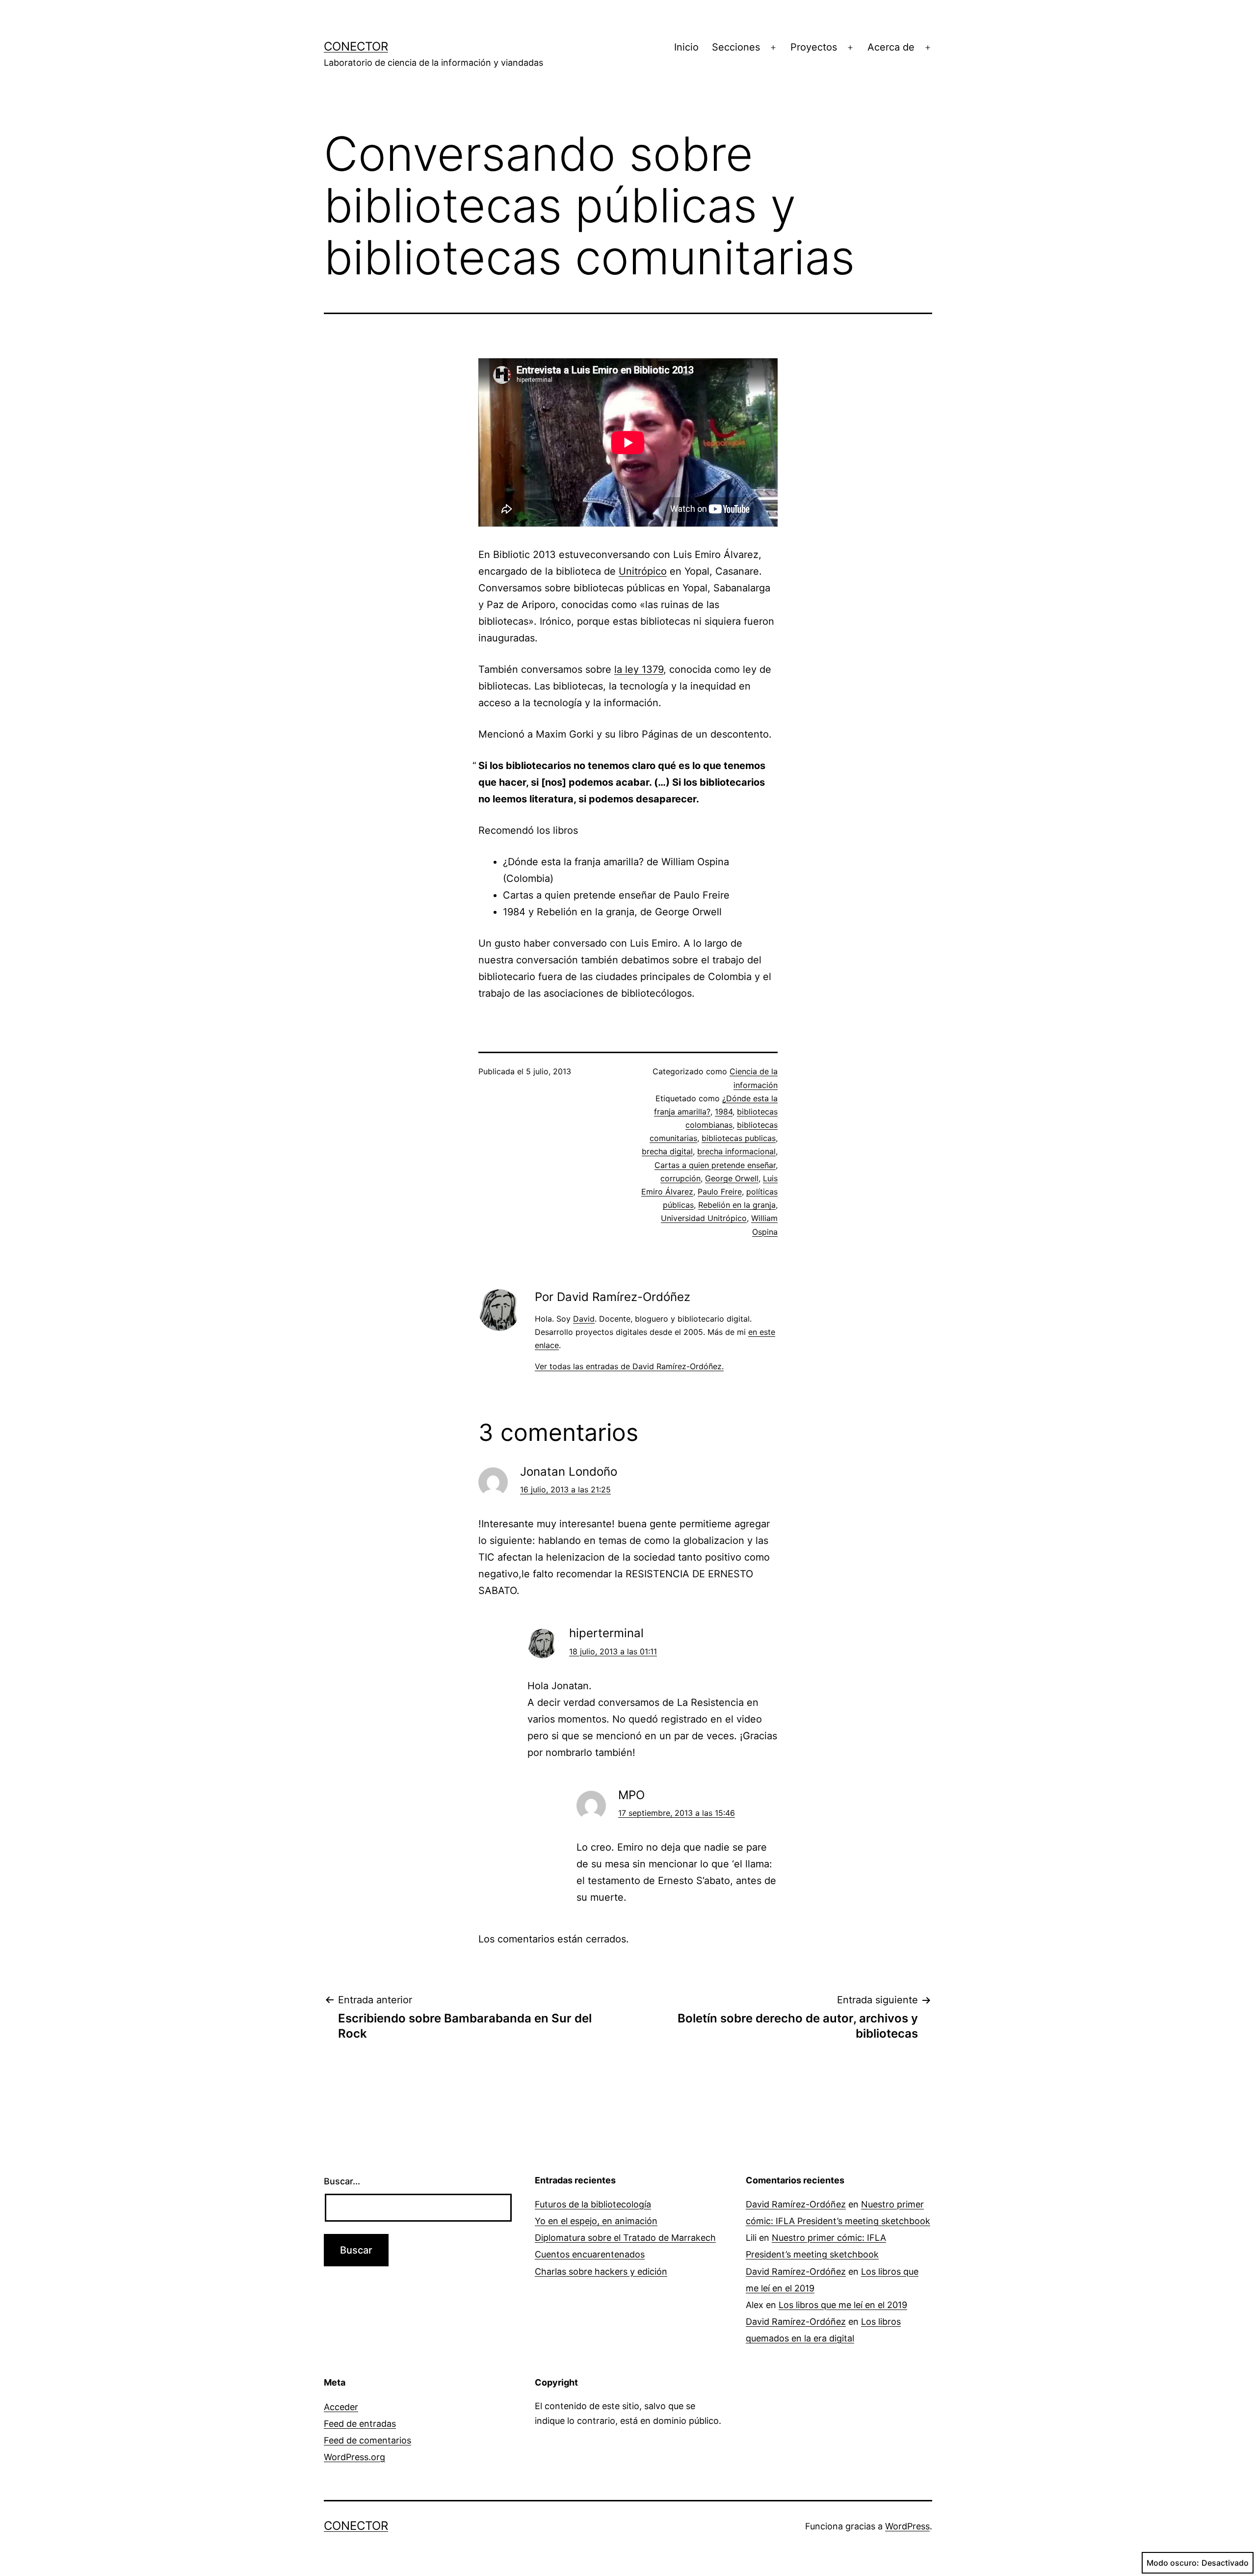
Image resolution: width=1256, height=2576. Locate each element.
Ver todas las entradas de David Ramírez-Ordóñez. (629, 1366)
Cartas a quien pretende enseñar (715, 1165)
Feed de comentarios (367, 2440)
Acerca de (891, 47)
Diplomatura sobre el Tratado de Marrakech (625, 2238)
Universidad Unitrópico (704, 1218)
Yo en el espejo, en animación (596, 2221)
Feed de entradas (360, 2424)
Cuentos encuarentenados (590, 2254)
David (584, 1319)
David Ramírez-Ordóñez (796, 2204)
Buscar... (342, 2181)
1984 (724, 1112)
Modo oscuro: (1173, 2563)
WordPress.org (354, 2457)
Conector (356, 46)
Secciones (736, 47)
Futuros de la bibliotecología (593, 2204)
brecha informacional (736, 1151)
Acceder (341, 2407)
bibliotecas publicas (739, 1138)
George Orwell (732, 1178)
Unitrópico (643, 571)
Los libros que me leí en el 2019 (843, 2305)
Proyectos (814, 47)
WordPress (907, 2526)
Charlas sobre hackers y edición (601, 2271)
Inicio (686, 47)
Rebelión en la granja (737, 1205)
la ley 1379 (639, 669)
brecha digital (667, 1151)
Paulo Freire (720, 1192)
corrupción (680, 1178)
